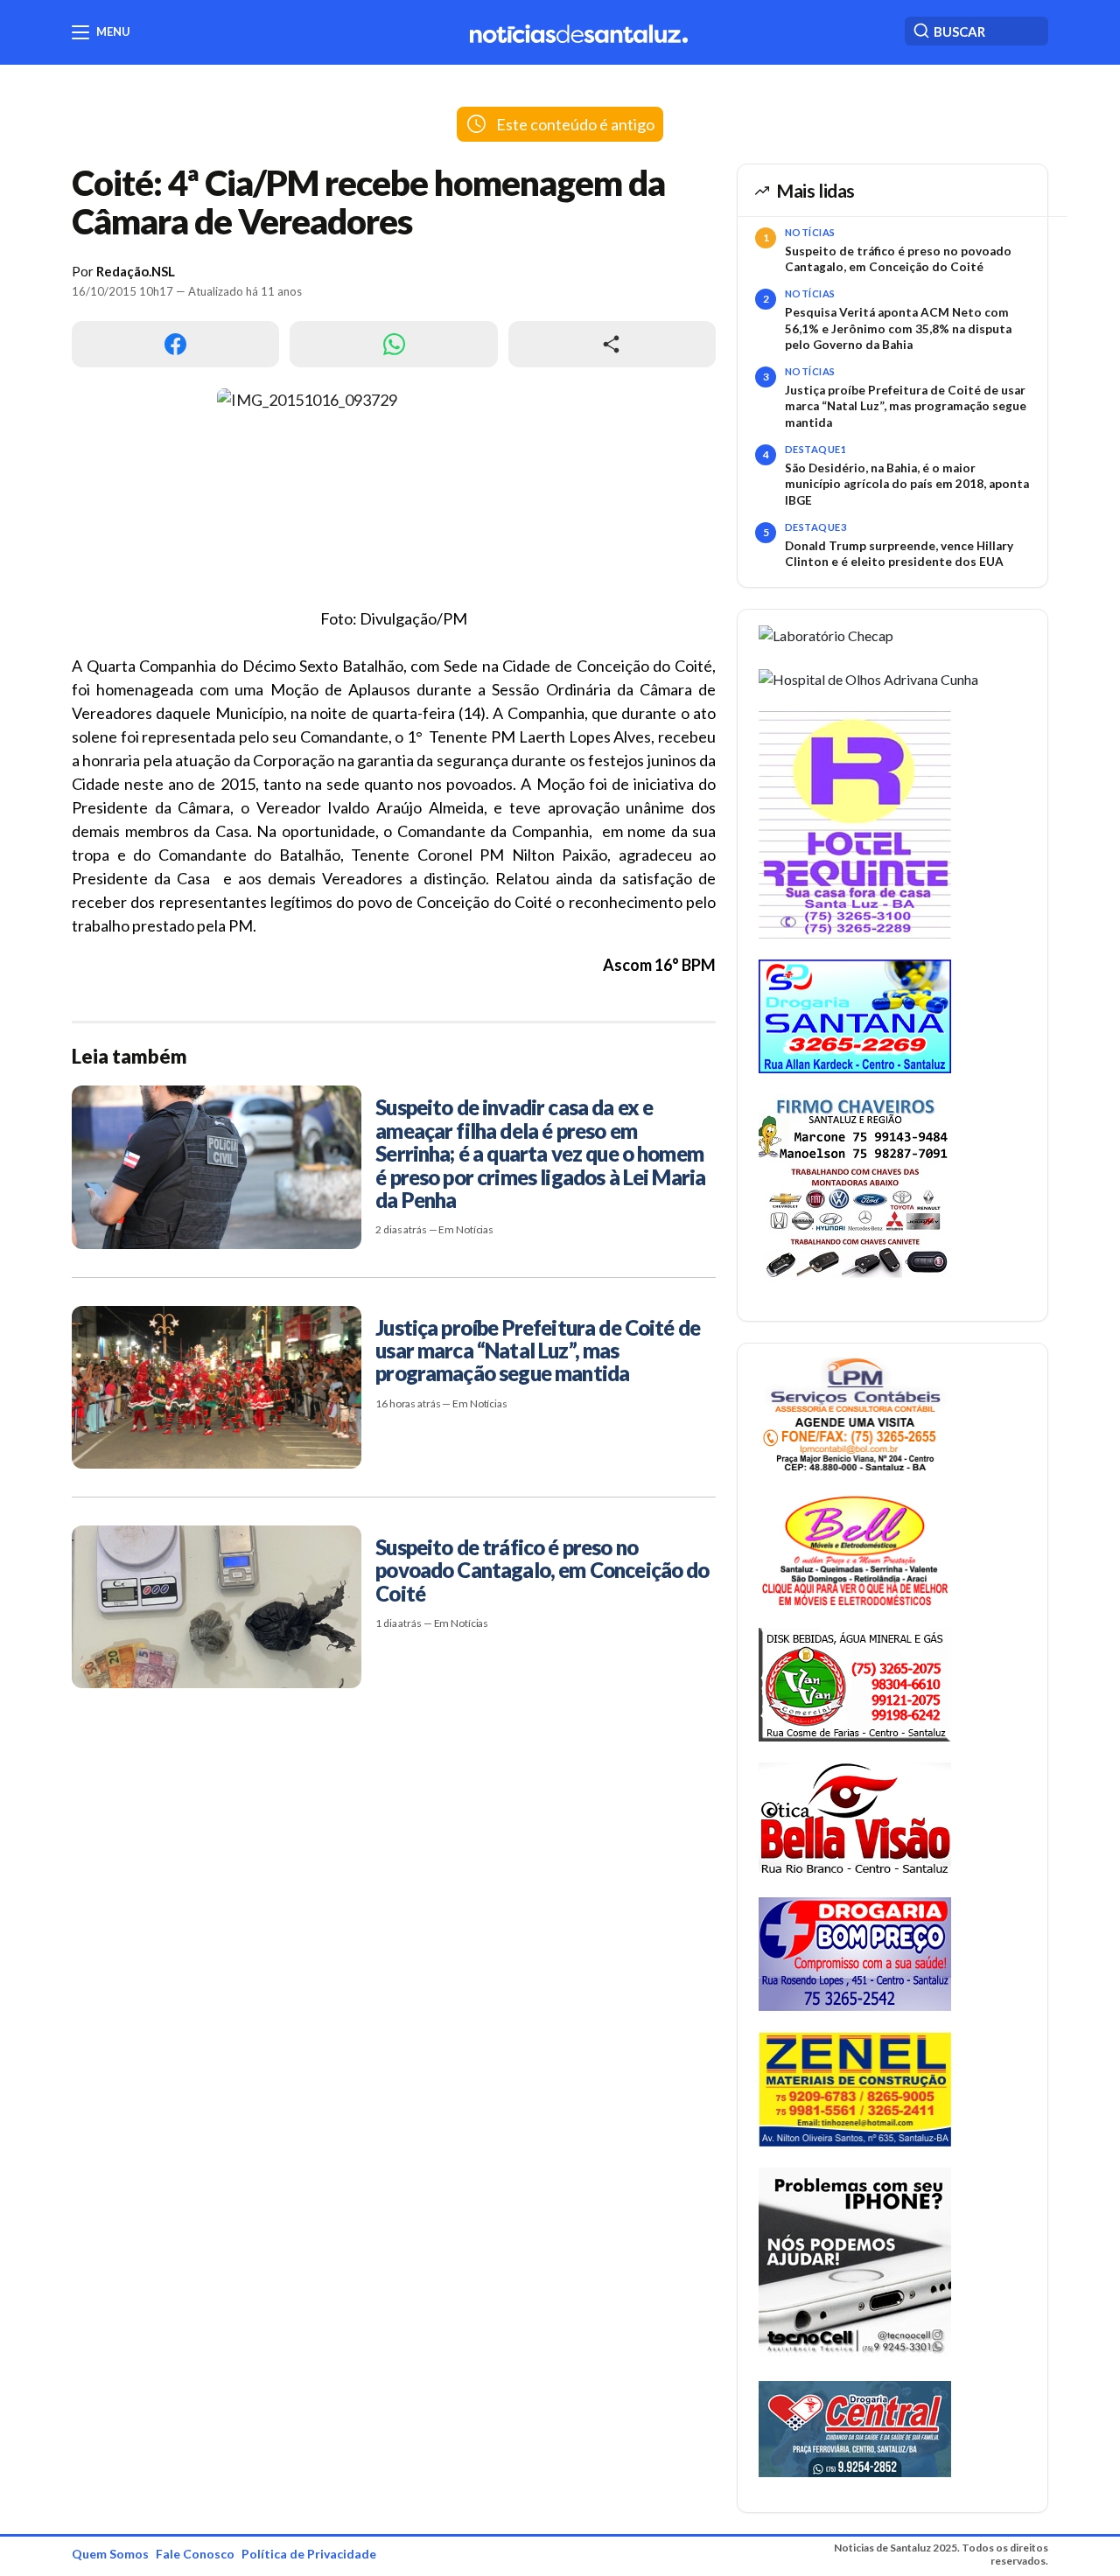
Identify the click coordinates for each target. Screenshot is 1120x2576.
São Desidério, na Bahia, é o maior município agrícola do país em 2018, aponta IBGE (907, 484)
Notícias (810, 232)
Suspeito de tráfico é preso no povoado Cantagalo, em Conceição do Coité (898, 259)
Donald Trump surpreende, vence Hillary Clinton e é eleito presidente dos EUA (899, 554)
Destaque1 (815, 449)
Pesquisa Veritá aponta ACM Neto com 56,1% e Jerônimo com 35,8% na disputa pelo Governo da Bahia (898, 328)
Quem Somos (110, 2554)
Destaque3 (815, 527)
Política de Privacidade (309, 2554)
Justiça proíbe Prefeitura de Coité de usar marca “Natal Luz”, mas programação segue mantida (906, 406)
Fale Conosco (195, 2554)
